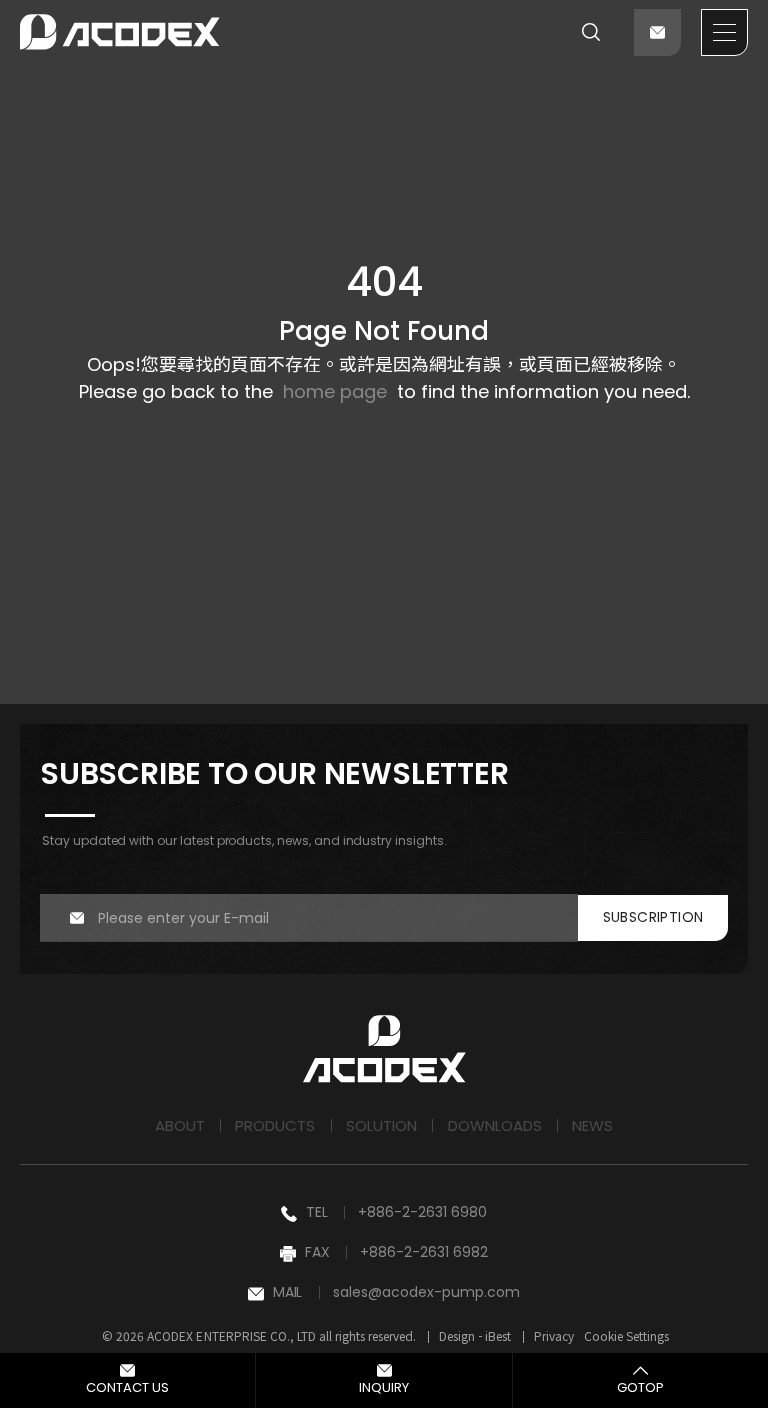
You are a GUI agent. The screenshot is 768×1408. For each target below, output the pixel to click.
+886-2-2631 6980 (422, 1212)
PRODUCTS (275, 1125)
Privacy (554, 1336)
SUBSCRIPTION (653, 917)
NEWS (592, 1125)
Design (457, 1336)
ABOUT (180, 1125)
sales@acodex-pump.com (426, 1292)
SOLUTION (381, 1125)
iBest (498, 1336)
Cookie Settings (626, 1336)
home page (335, 391)
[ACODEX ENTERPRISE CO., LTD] (120, 32)
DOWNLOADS (495, 1125)
